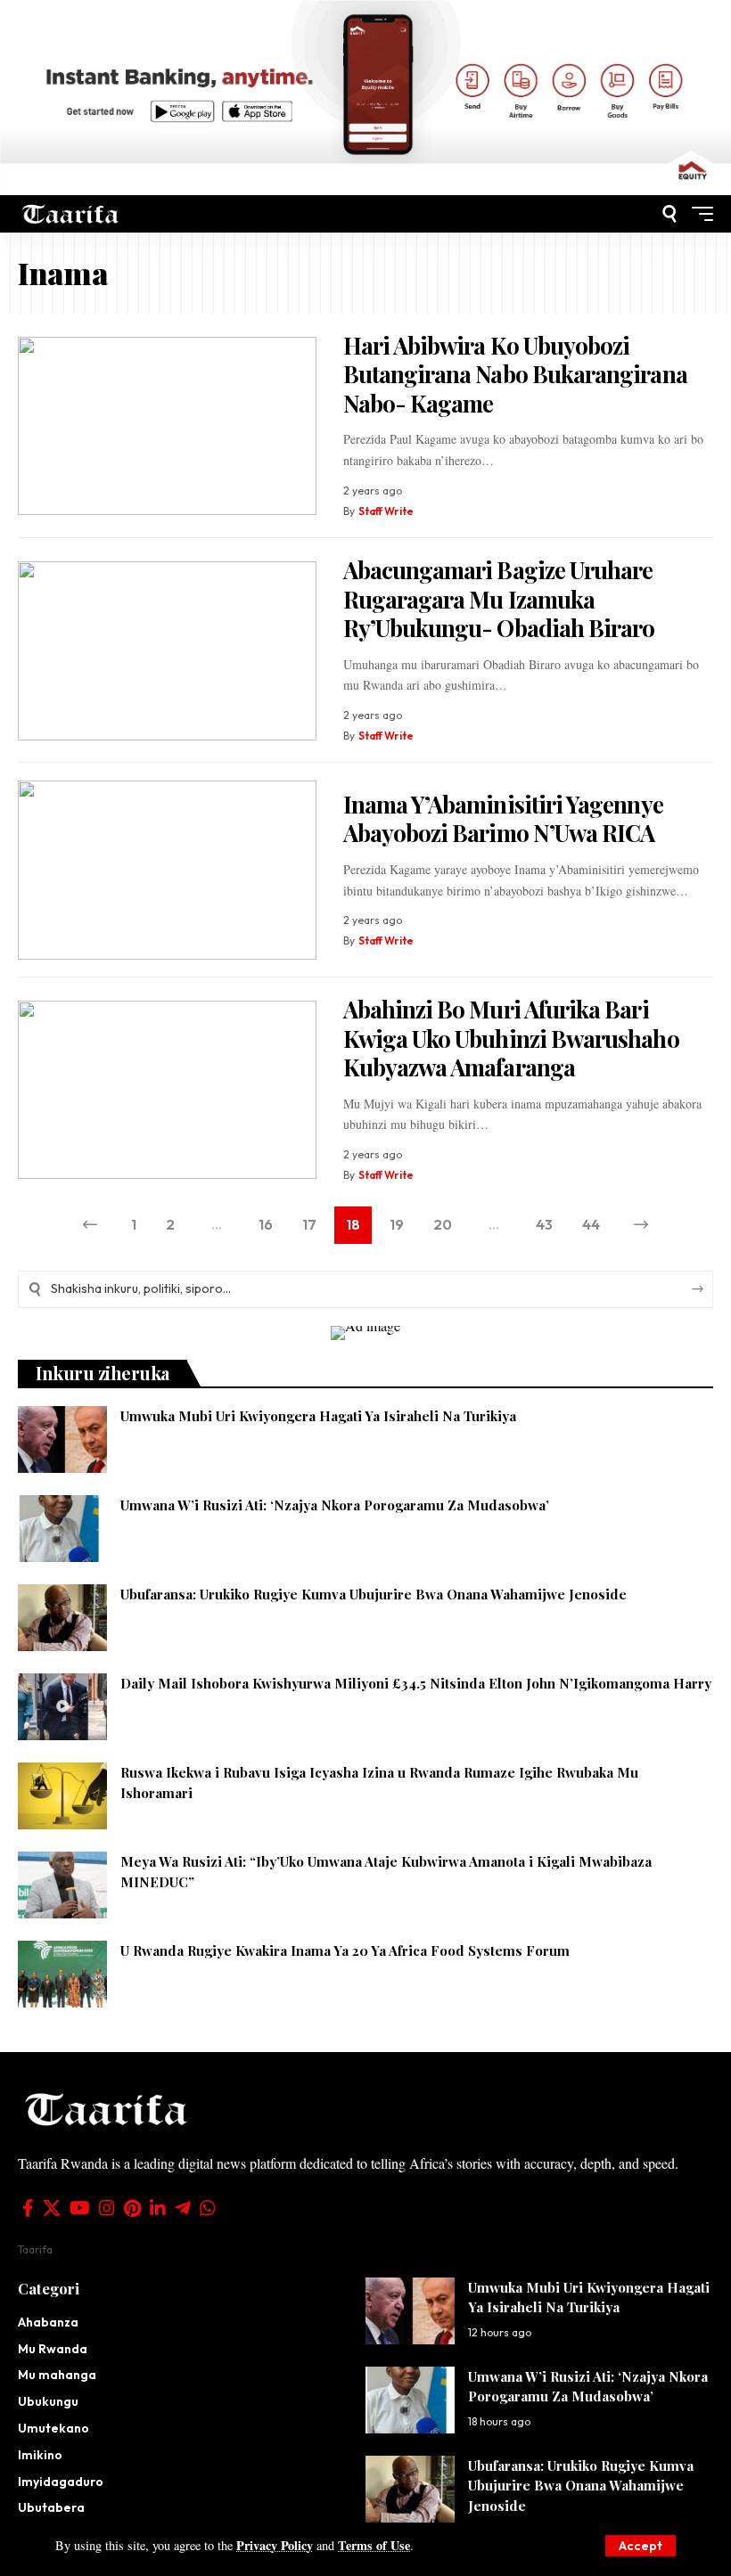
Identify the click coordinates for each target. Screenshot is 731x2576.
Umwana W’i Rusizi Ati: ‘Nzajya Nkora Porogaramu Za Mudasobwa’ (335, 1505)
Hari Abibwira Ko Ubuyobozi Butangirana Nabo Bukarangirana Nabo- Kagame (515, 374)
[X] (52, 2208)
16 (266, 1224)
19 (397, 1224)
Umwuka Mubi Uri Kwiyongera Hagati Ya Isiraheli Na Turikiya (318, 1416)
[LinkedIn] (158, 2208)
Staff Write (386, 511)
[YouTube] (80, 2208)
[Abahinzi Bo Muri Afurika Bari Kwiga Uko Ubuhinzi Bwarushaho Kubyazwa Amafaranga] (167, 1090)
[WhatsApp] (208, 2208)
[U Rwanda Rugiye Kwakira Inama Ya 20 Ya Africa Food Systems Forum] (62, 1974)
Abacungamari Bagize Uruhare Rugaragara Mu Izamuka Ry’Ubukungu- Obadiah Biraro (499, 599)
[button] (641, 2546)
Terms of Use (374, 2545)
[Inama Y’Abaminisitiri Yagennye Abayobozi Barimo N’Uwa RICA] (167, 870)
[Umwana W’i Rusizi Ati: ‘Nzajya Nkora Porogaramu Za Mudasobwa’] (62, 1529)
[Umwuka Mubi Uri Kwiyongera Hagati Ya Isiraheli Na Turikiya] (62, 1439)
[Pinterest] (132, 2208)
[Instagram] (107, 2208)
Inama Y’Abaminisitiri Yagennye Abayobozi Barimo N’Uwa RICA (503, 819)
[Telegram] (183, 2208)
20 (443, 1224)
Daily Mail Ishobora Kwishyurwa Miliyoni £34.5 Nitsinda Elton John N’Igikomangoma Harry (416, 1683)
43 (544, 1224)
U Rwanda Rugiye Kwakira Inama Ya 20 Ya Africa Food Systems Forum (345, 1950)
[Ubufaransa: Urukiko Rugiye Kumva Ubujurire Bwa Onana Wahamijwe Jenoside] (62, 1618)
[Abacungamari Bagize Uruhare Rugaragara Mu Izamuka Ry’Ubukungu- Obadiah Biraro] (167, 651)
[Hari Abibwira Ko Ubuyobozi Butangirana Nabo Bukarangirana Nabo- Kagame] (167, 426)
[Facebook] (28, 2208)
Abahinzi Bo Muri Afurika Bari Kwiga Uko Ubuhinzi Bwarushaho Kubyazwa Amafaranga (511, 1038)
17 (309, 1224)
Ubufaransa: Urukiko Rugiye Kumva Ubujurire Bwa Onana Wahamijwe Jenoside (374, 1594)
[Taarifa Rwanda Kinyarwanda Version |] (71, 213)
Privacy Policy (275, 2545)
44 (591, 1224)
